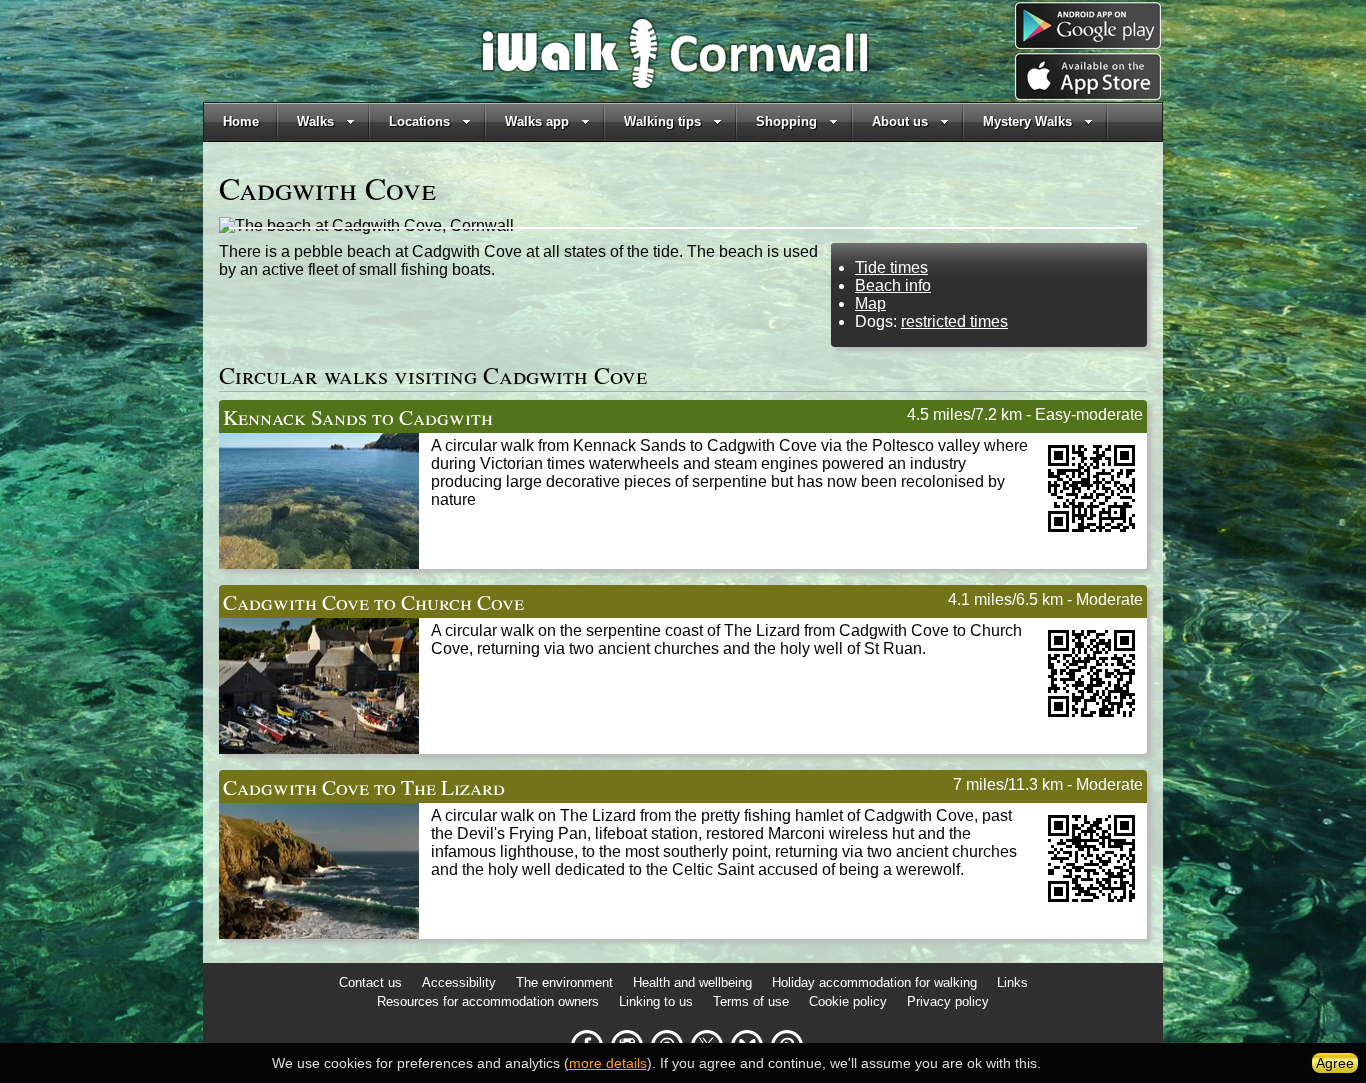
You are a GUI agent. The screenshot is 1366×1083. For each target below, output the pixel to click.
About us (900, 121)
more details (608, 1063)
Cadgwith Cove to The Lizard (364, 786)
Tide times (891, 267)
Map (870, 303)
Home (241, 121)
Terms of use (751, 1001)
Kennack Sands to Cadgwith (358, 416)
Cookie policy (848, 1001)
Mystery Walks (1027, 121)
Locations (419, 121)
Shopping (786, 121)
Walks (315, 121)
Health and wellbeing (692, 982)
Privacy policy (948, 1001)
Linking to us (656, 1001)
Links (1012, 982)
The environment (564, 982)
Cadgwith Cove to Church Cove (373, 601)
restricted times (954, 321)
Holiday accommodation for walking (874, 982)
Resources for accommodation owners (488, 1001)
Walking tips (662, 121)
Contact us (370, 982)
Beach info (893, 285)
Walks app (537, 121)
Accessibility (459, 982)
